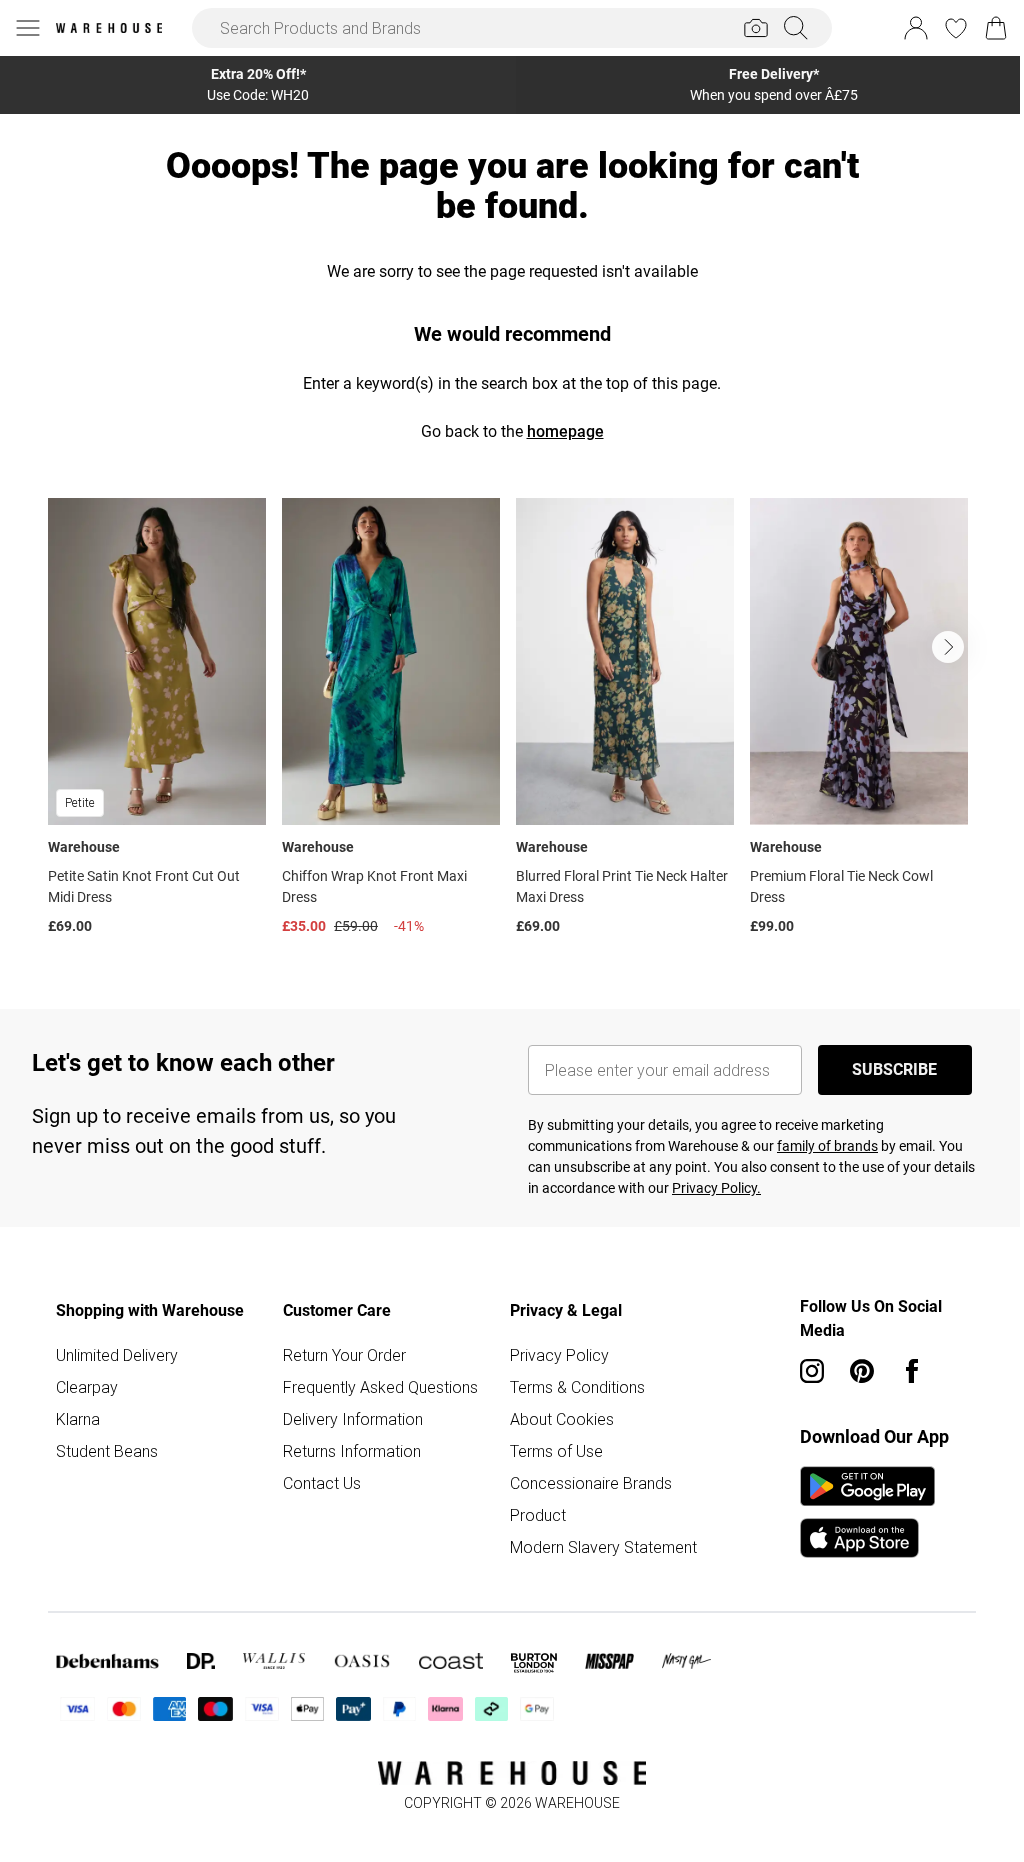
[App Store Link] (867, 1512)
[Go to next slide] (948, 647)
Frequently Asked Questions (380, 1387)
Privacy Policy (559, 1355)
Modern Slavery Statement (603, 1547)
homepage (565, 431)
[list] (512, 721)
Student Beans (107, 1451)
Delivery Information (353, 1419)
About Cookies (562, 1419)
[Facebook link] (912, 1371)
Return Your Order (344, 1355)
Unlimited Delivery (117, 1355)
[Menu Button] (28, 28)
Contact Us (322, 1483)
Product (538, 1515)
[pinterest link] (862, 1371)
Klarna (78, 1419)
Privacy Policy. (716, 1188)
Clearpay (87, 1387)
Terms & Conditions (577, 1387)
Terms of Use (556, 1451)
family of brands (827, 1146)
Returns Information (352, 1451)
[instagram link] (812, 1371)
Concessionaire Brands (591, 1483)
